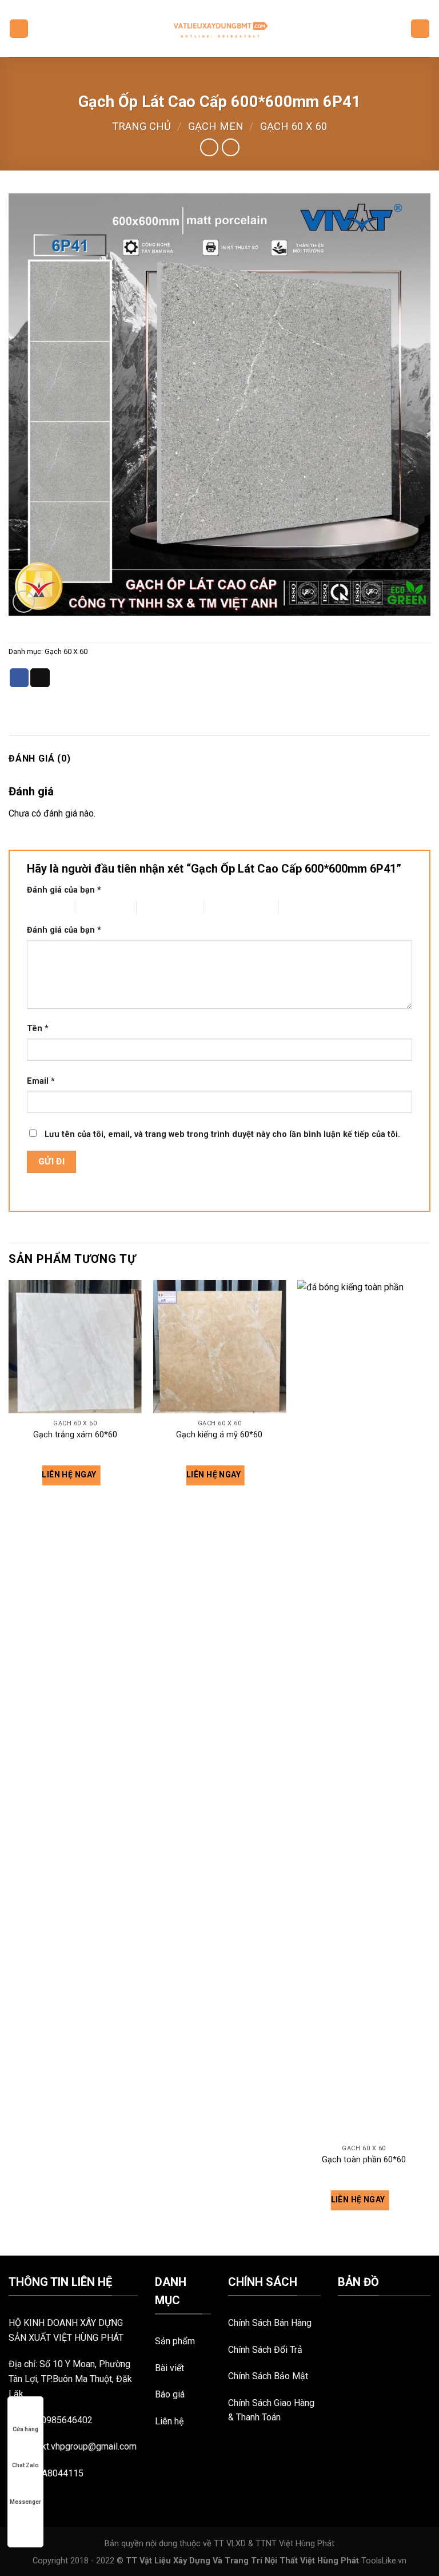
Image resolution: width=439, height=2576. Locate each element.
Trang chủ (141, 126)
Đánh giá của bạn (64, 890)
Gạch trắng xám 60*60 (75, 1435)
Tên (38, 1029)
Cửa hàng (25, 2429)
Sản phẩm (175, 2341)
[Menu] (19, 29)
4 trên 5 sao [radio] (225, 907)
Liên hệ (169, 2421)
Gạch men (216, 126)
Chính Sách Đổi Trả (265, 2350)
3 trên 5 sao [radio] (157, 907)
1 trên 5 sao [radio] (42, 907)
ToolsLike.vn (384, 2561)
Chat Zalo (25, 2465)
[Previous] (9, 1766)
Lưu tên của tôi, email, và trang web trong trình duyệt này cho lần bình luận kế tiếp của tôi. (222, 1134)
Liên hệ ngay (70, 1475)
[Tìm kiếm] (420, 29)
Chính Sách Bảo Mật (268, 2376)
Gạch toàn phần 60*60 (364, 2160)
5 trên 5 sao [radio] (300, 907)
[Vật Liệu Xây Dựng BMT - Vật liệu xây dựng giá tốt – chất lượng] (219, 29)
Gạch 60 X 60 (294, 126)
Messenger (25, 2502)
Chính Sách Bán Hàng (270, 2323)
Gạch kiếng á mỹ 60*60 (219, 1435)
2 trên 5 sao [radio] (96, 907)
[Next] (430, 1766)
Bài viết (169, 2368)
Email (41, 1081)
